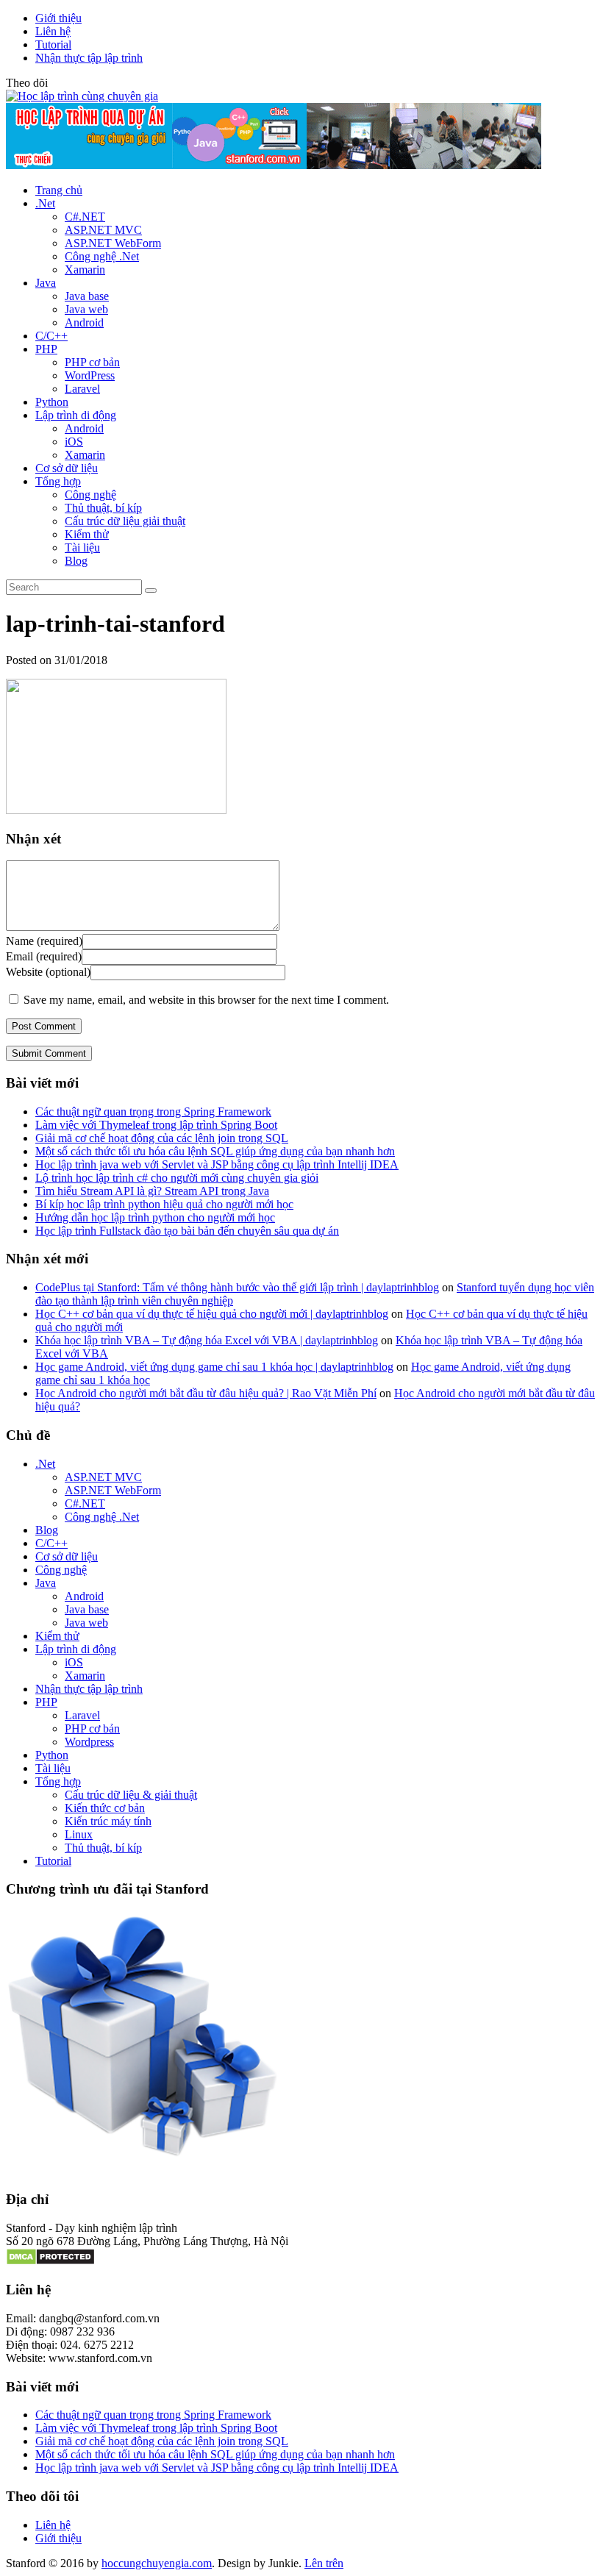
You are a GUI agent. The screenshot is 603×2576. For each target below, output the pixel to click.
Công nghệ (61, 1570)
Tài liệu (82, 547)
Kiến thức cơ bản (105, 1808)
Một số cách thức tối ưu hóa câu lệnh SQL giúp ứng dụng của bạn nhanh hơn (215, 1151)
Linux (79, 1834)
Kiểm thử (87, 534)
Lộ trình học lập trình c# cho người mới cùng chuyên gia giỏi (177, 1178)
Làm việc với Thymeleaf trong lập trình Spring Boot (156, 1125)
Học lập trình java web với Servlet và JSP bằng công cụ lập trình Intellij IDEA (217, 1164)
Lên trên (324, 2563)
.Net (45, 203)
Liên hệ (53, 31)
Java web (86, 309)
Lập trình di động (76, 415)
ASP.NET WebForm (113, 243)
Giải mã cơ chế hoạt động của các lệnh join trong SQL (162, 1138)
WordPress (90, 375)
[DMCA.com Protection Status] (50, 2262)
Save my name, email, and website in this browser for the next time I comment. (206, 1000)
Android (84, 322)
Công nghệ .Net (102, 256)
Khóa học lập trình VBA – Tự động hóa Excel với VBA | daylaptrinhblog (207, 1340)
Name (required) (44, 941)
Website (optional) (48, 972)
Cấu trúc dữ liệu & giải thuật (131, 1795)
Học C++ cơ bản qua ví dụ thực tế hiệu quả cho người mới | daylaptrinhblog (212, 1314)
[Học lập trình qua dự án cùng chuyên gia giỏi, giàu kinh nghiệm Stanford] (274, 165)
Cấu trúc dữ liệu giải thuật (125, 521)
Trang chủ (59, 190)
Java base (87, 296)
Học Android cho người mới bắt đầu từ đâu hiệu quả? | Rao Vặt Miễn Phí (206, 1393)
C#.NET (85, 217)
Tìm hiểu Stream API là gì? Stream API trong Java (152, 1191)
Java (46, 283)
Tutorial (53, 44)
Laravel (82, 389)
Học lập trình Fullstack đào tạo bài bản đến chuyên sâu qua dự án (187, 1231)
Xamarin (85, 270)
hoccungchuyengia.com (157, 2563)
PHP (46, 349)
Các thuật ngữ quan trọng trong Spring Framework (153, 1112)
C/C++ (51, 336)
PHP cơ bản (92, 362)
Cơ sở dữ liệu (67, 468)
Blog (76, 561)
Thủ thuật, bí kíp (103, 508)
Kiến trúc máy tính (108, 1821)
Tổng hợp (58, 481)
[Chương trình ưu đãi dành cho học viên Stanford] (142, 2157)
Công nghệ (90, 495)
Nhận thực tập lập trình (89, 58)
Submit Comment (49, 1053)
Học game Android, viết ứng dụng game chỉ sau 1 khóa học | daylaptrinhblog (214, 1367)
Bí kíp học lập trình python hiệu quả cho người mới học (164, 1204)
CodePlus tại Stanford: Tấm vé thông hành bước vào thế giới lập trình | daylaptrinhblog (237, 1287)
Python (52, 402)
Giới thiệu (58, 18)
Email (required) (44, 956)
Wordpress (89, 1742)
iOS (74, 442)
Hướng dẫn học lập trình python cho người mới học (155, 1217)
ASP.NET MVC (103, 230)
